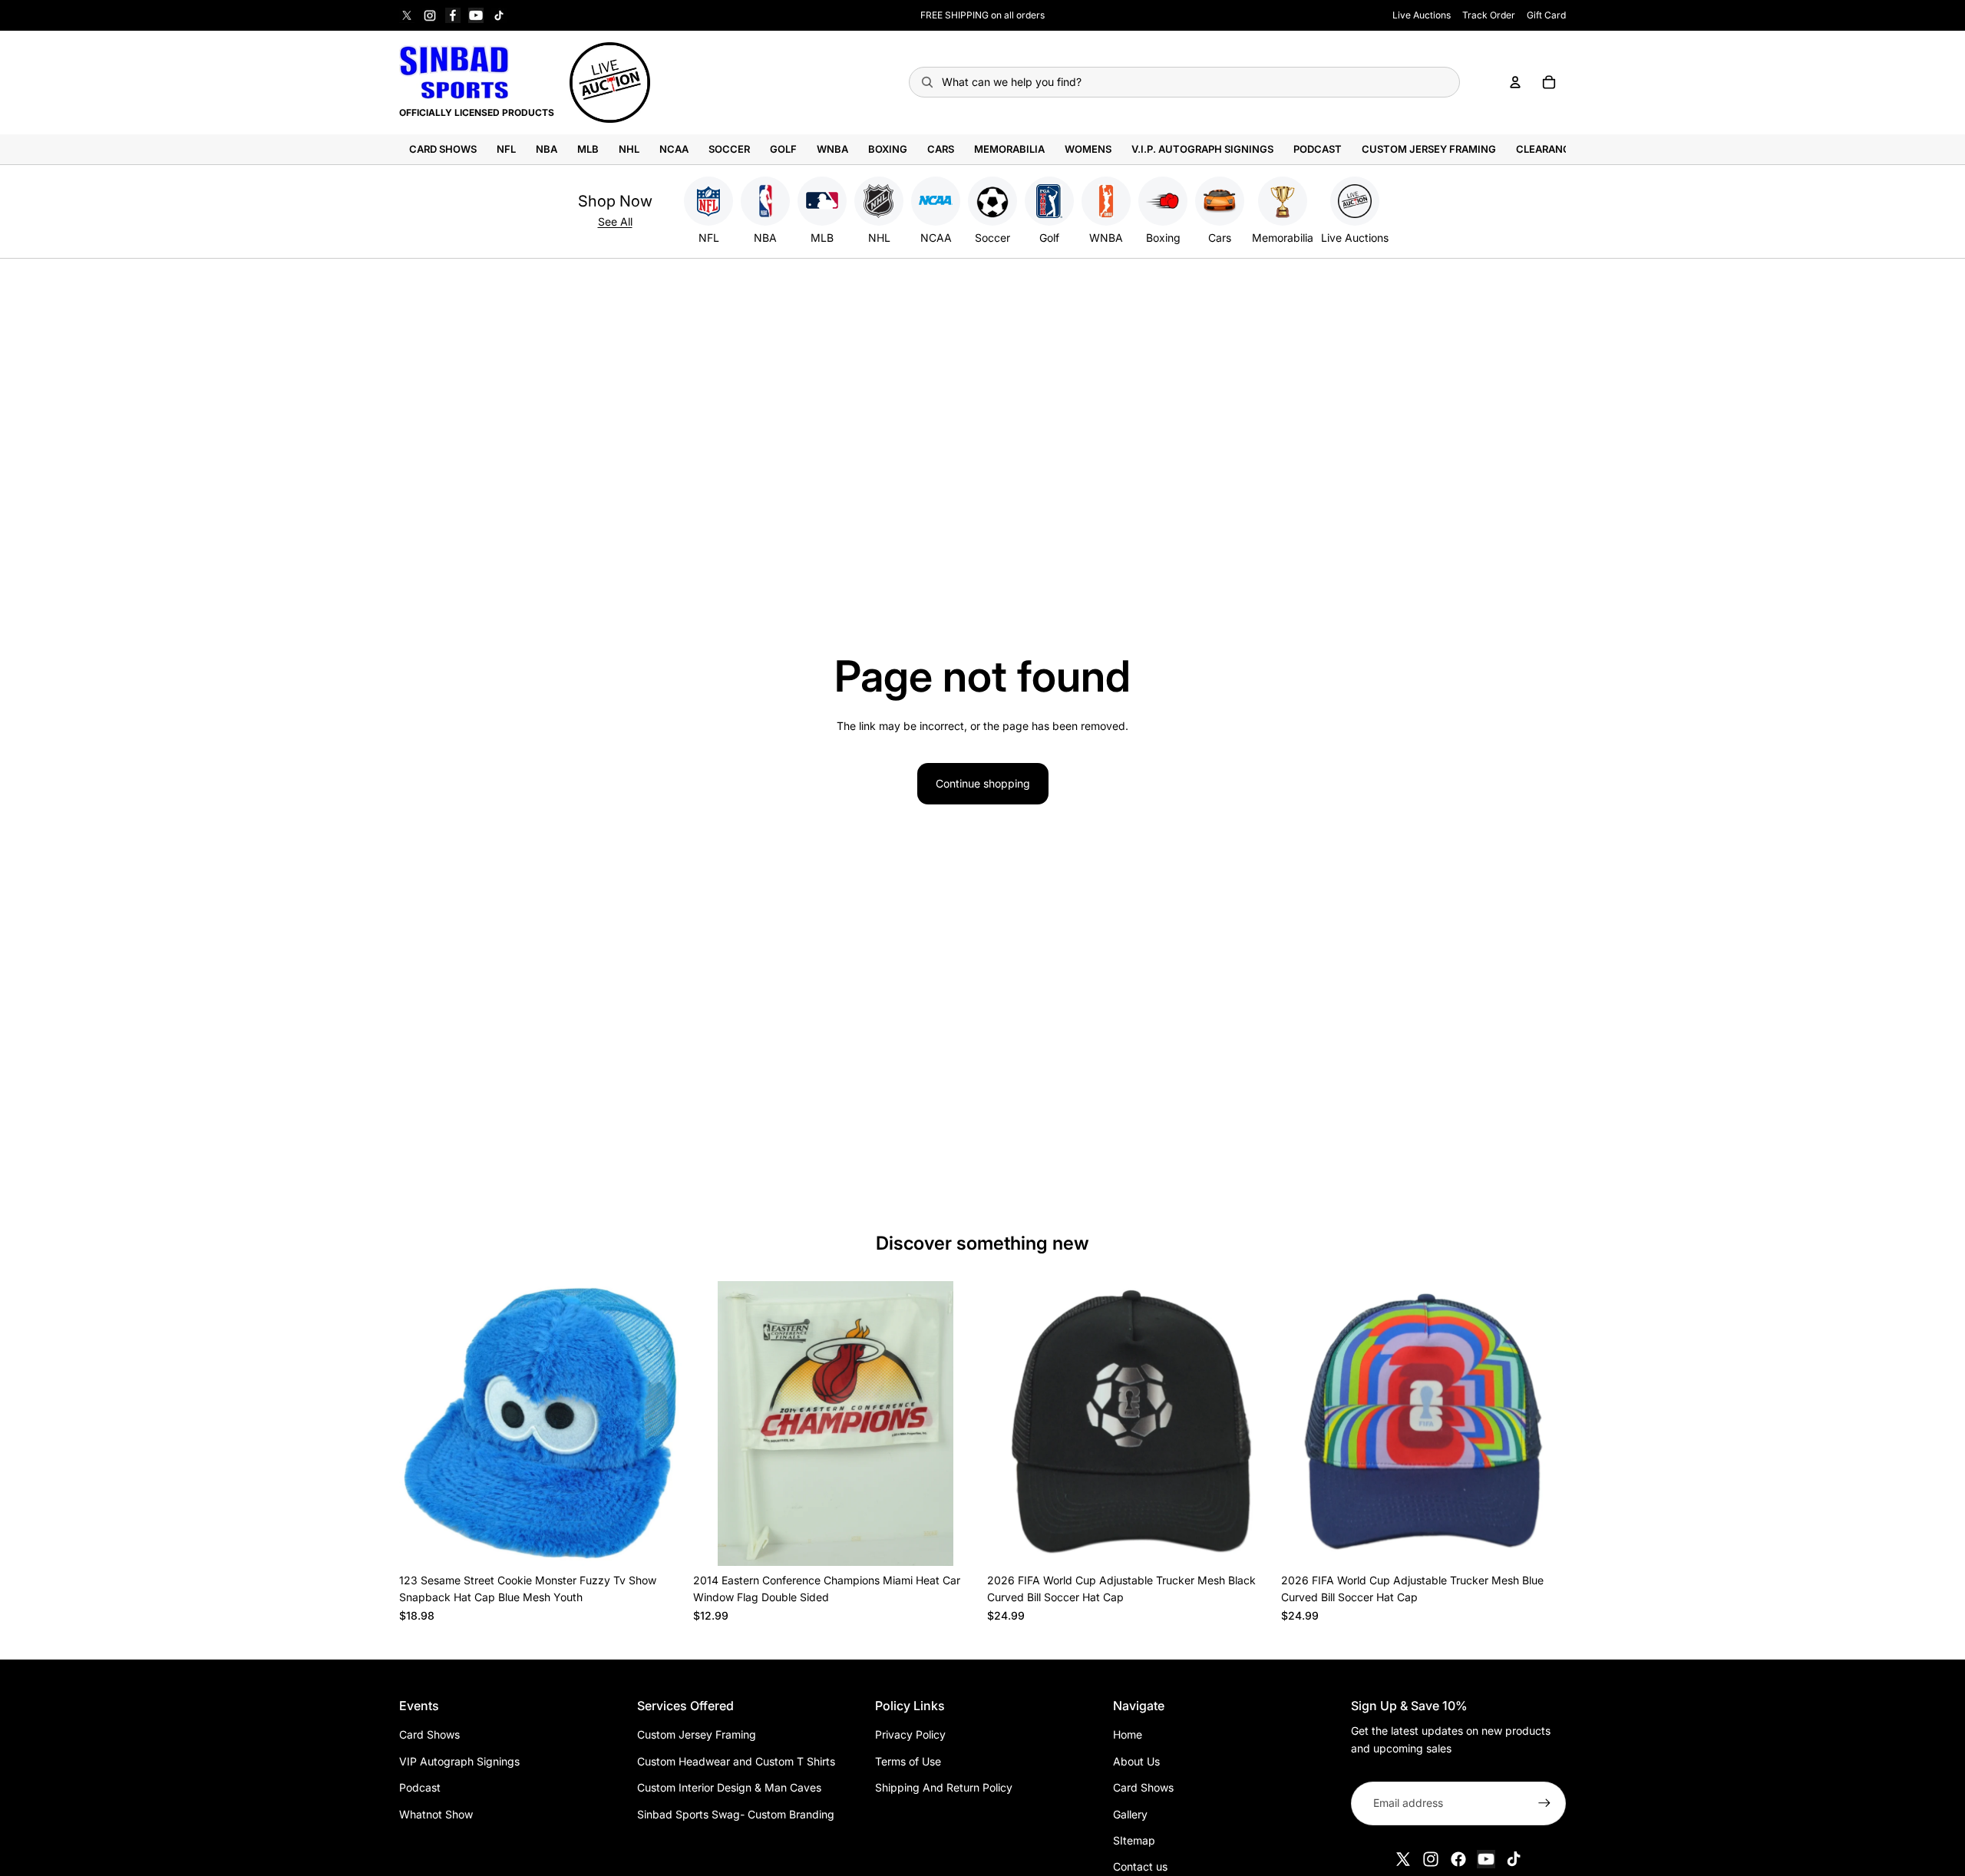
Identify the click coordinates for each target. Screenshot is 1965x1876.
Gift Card (1546, 15)
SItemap (1134, 1840)
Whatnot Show (436, 1814)
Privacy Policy (910, 1734)
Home (1128, 1734)
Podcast (420, 1787)
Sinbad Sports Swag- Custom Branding (736, 1814)
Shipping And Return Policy (944, 1787)
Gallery (1130, 1814)
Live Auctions (1422, 15)
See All (615, 221)
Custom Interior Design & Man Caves (729, 1787)
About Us (1136, 1761)
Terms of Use (908, 1761)
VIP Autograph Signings (459, 1761)
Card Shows (429, 1734)
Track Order (1489, 15)
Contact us (1140, 1866)
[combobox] (1185, 82)
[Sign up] (1544, 1803)
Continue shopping (983, 783)
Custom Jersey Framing (697, 1734)
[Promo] (610, 83)
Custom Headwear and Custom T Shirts (736, 1761)
